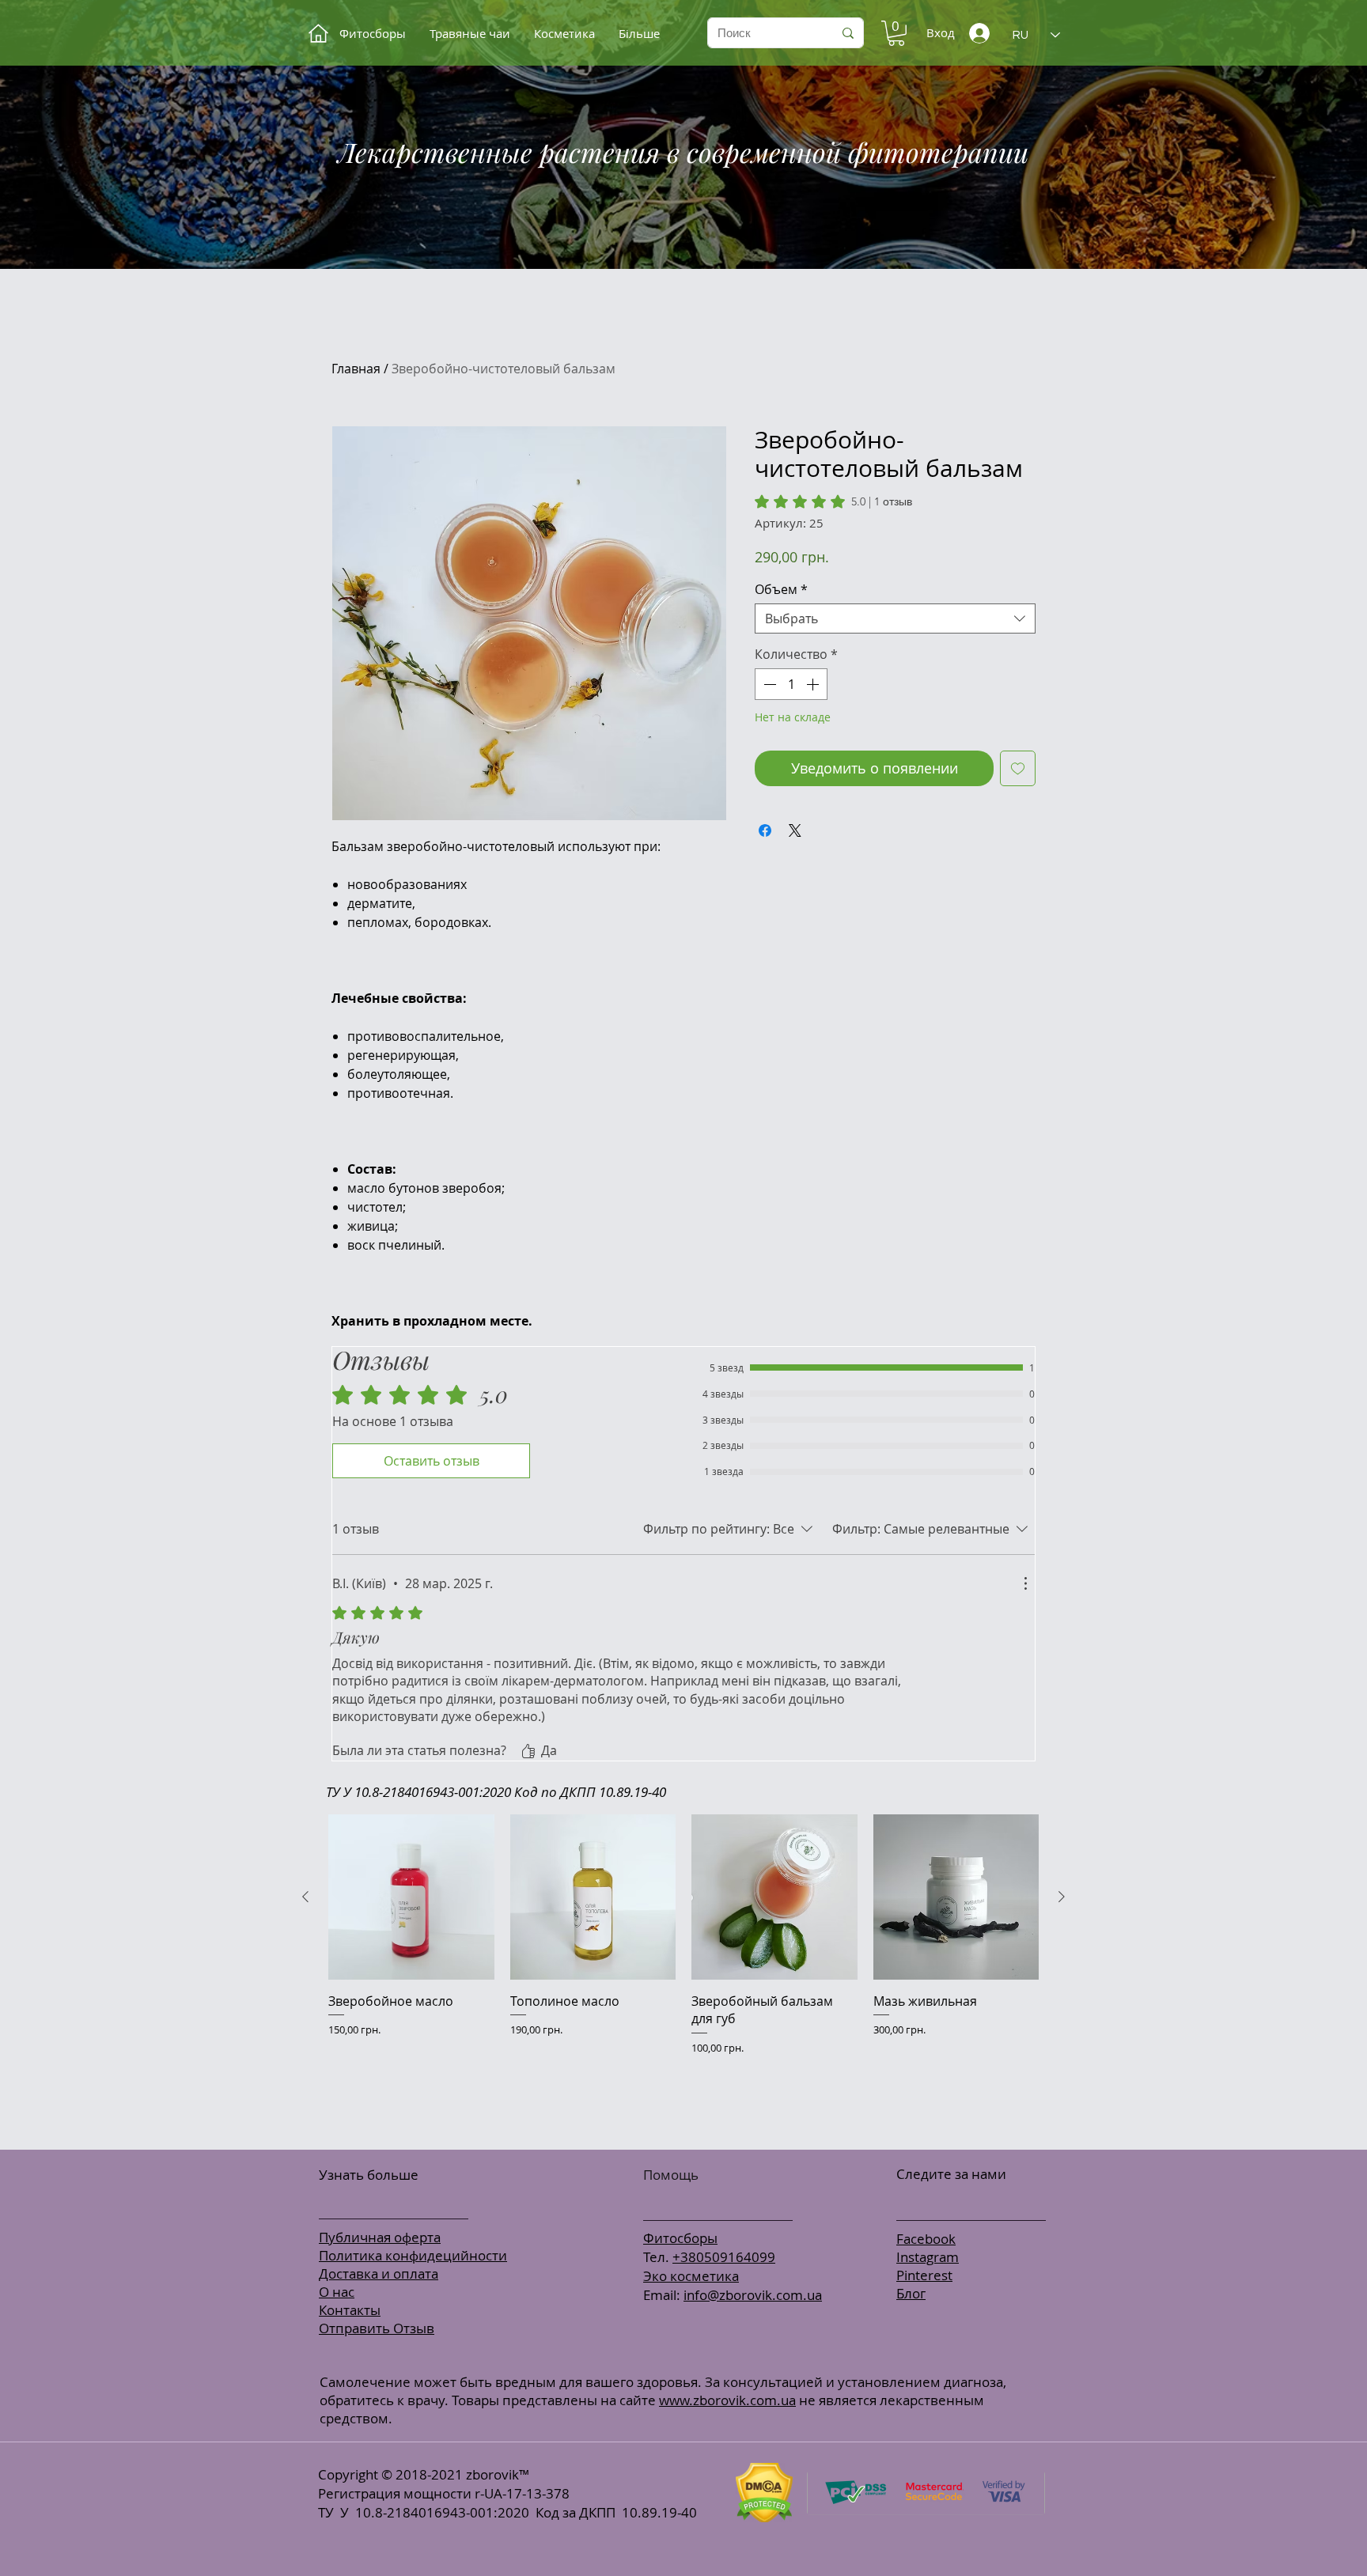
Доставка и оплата (379, 2273)
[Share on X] (795, 830)
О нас (337, 2292)
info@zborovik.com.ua (753, 2295)
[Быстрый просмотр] (411, 1897)
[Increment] (814, 684)
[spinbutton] (791, 684)
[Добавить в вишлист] (1018, 768)
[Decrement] (768, 684)
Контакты (350, 2310)
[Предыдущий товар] (305, 1897)
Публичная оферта (380, 2237)
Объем (781, 589)
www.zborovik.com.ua (727, 2400)
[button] (896, 33)
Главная (356, 369)
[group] (683, 1975)
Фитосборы (680, 2238)
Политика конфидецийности (413, 2255)
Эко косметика (691, 2276)
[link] (833, 501)
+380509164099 (724, 2257)
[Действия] (1025, 1583)
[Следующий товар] (1062, 1897)
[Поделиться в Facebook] (765, 830)
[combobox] (895, 618)
